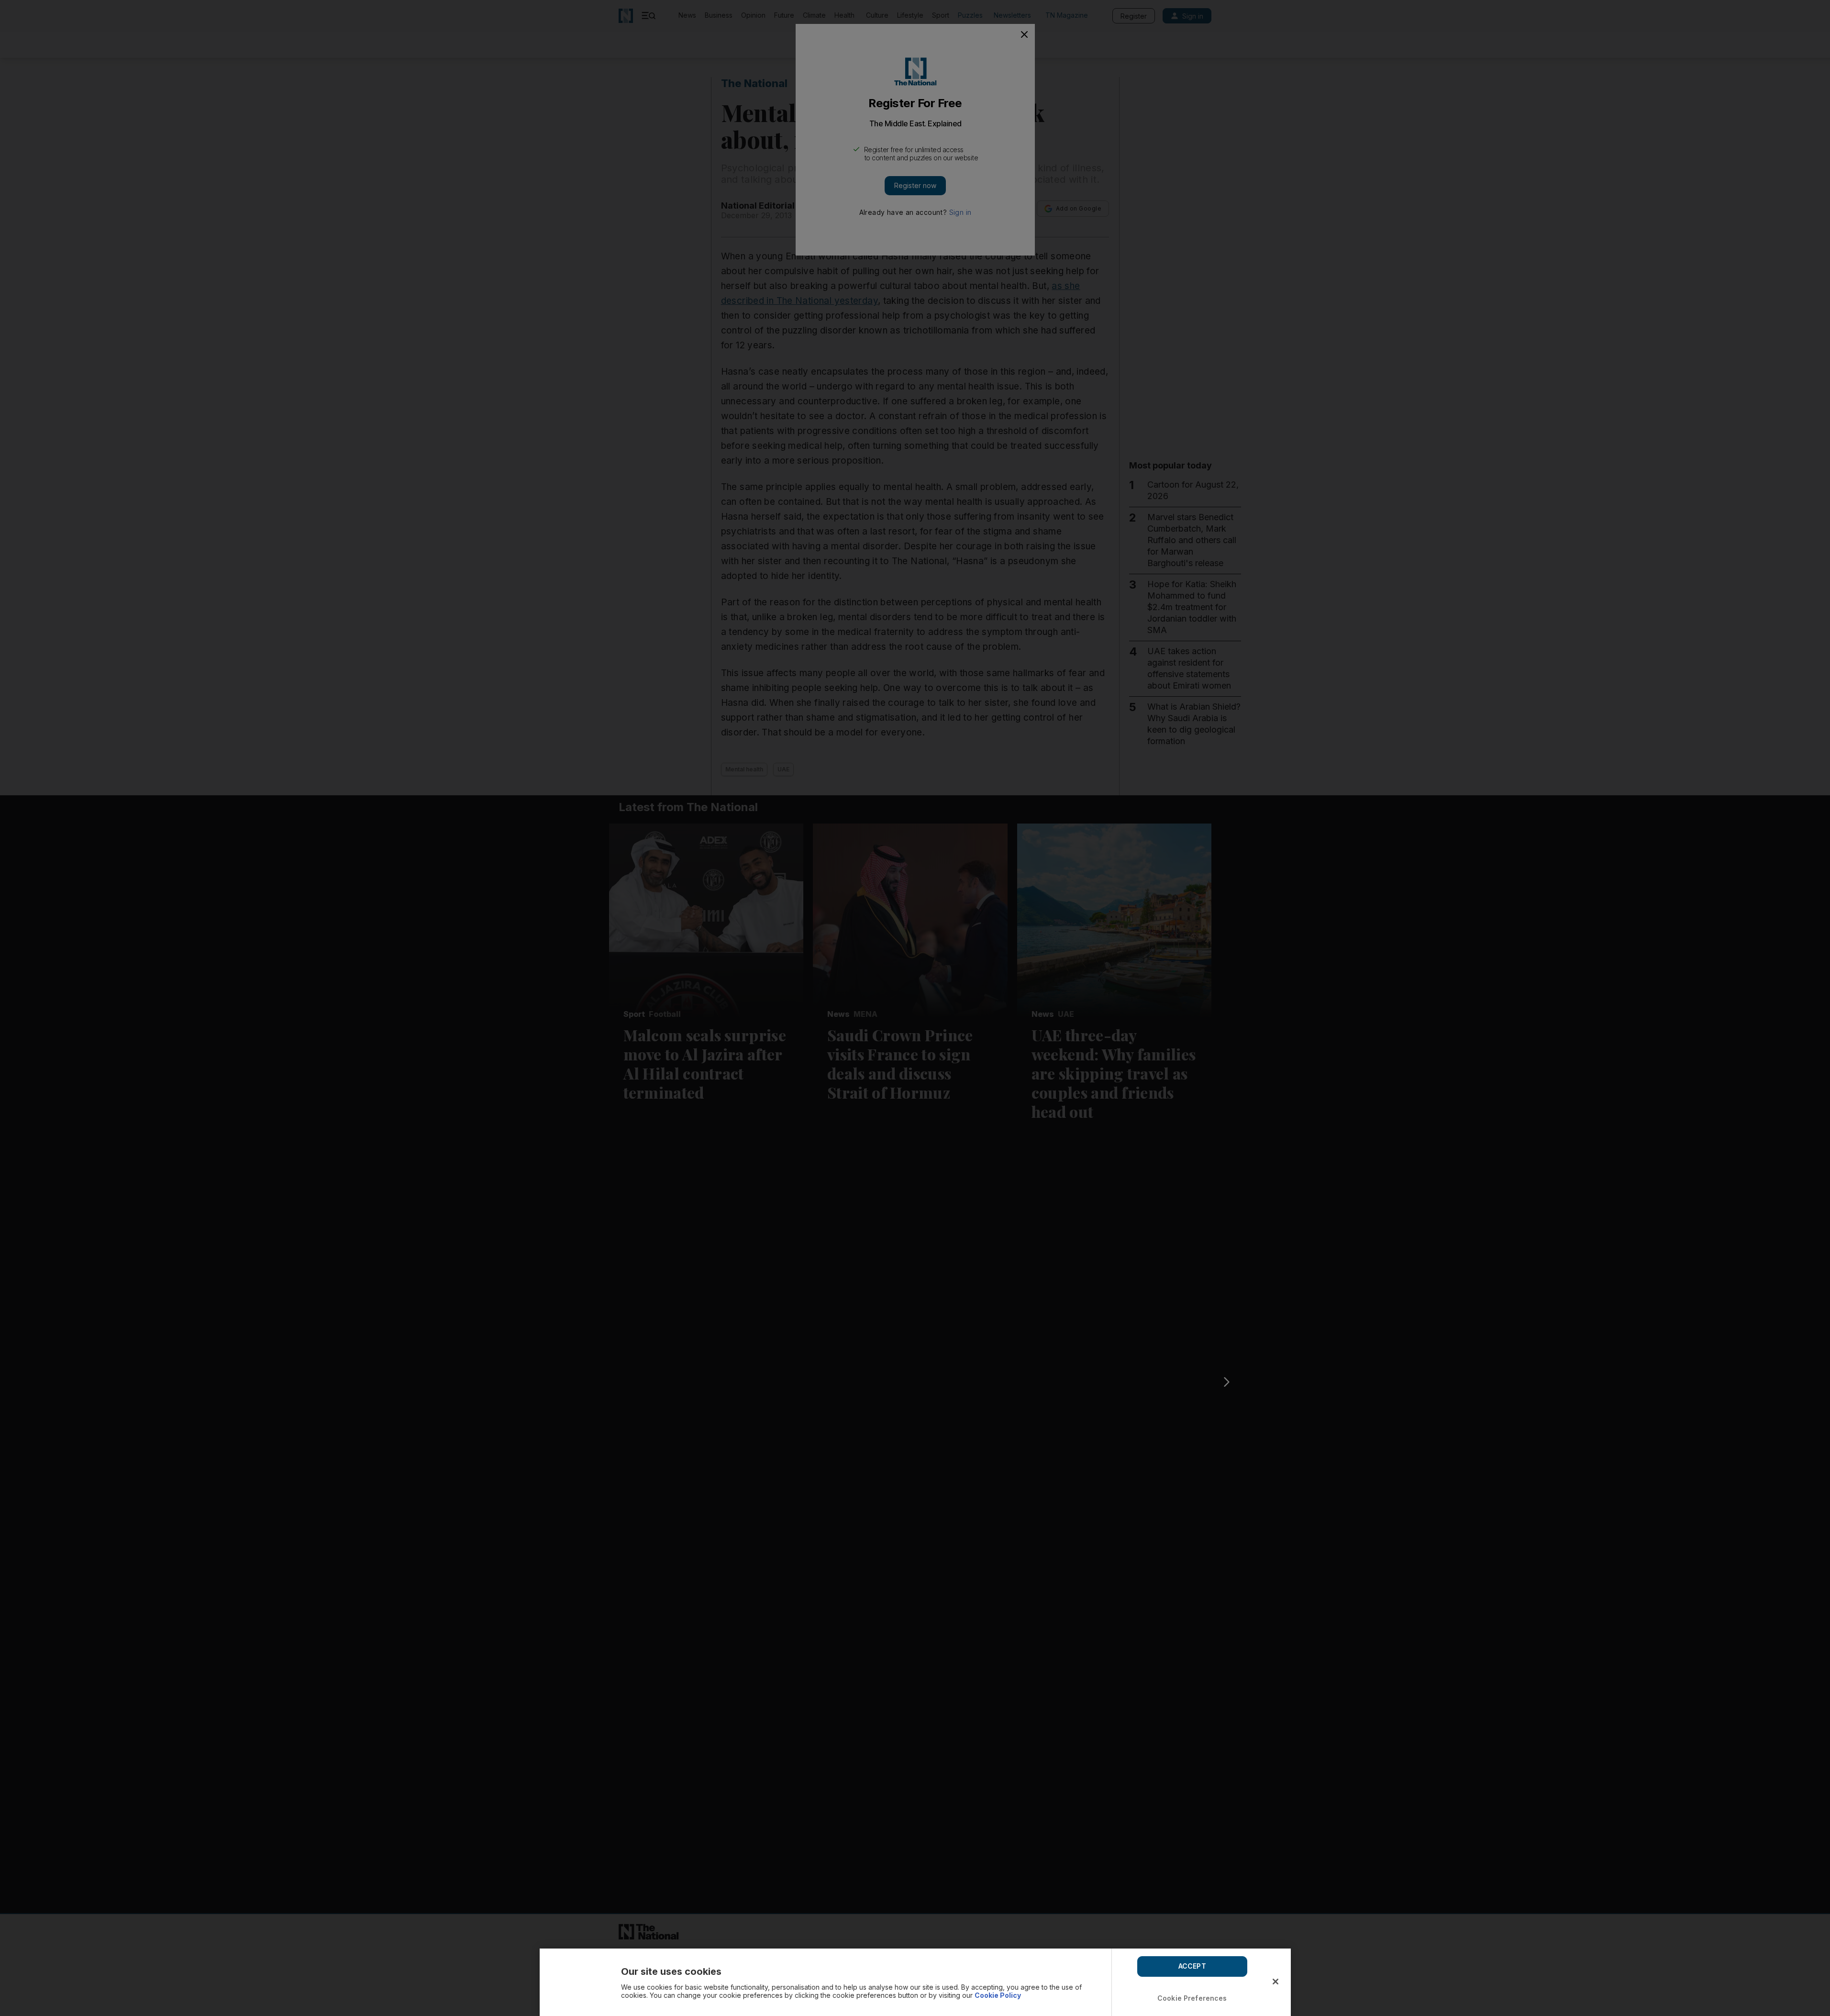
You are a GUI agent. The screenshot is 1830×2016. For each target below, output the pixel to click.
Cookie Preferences (1192, 1998)
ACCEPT (1192, 1966)
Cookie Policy (998, 1995)
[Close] (1275, 1982)
